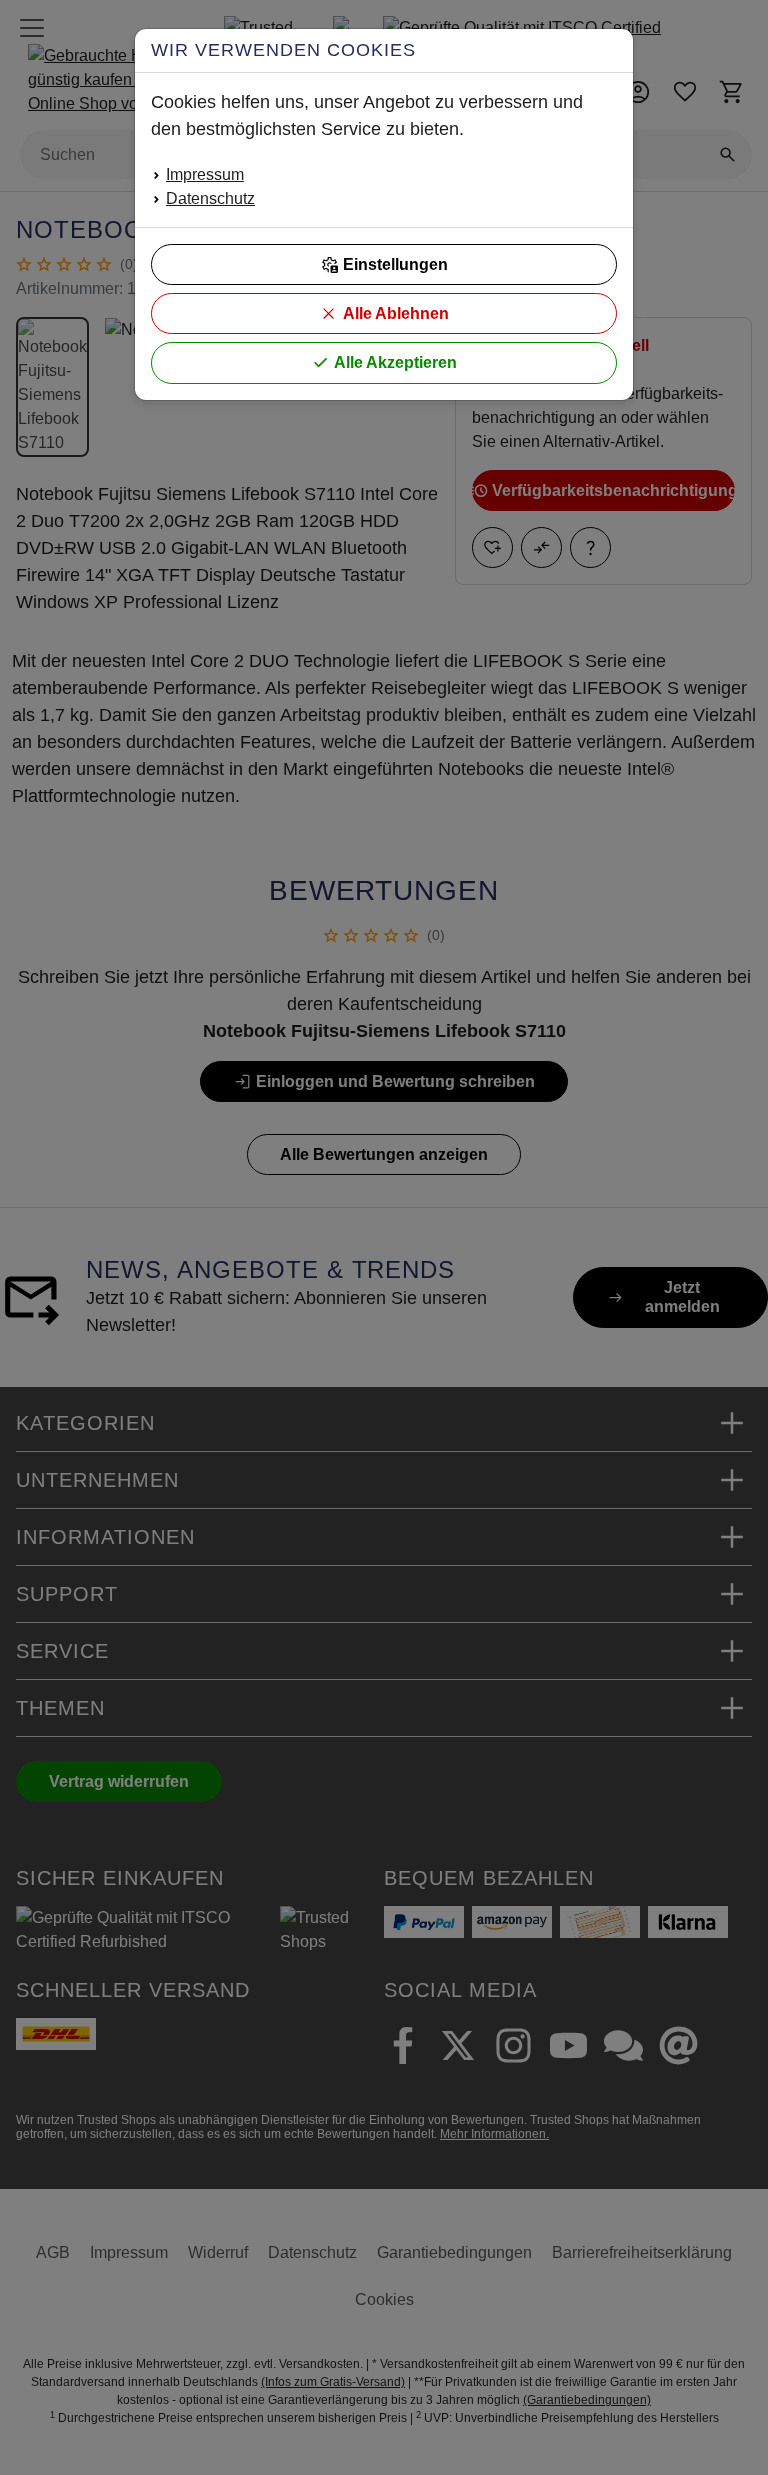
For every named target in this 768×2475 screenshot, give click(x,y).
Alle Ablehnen (396, 313)
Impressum (205, 174)
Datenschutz (210, 198)
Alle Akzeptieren (395, 362)
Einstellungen (395, 264)
